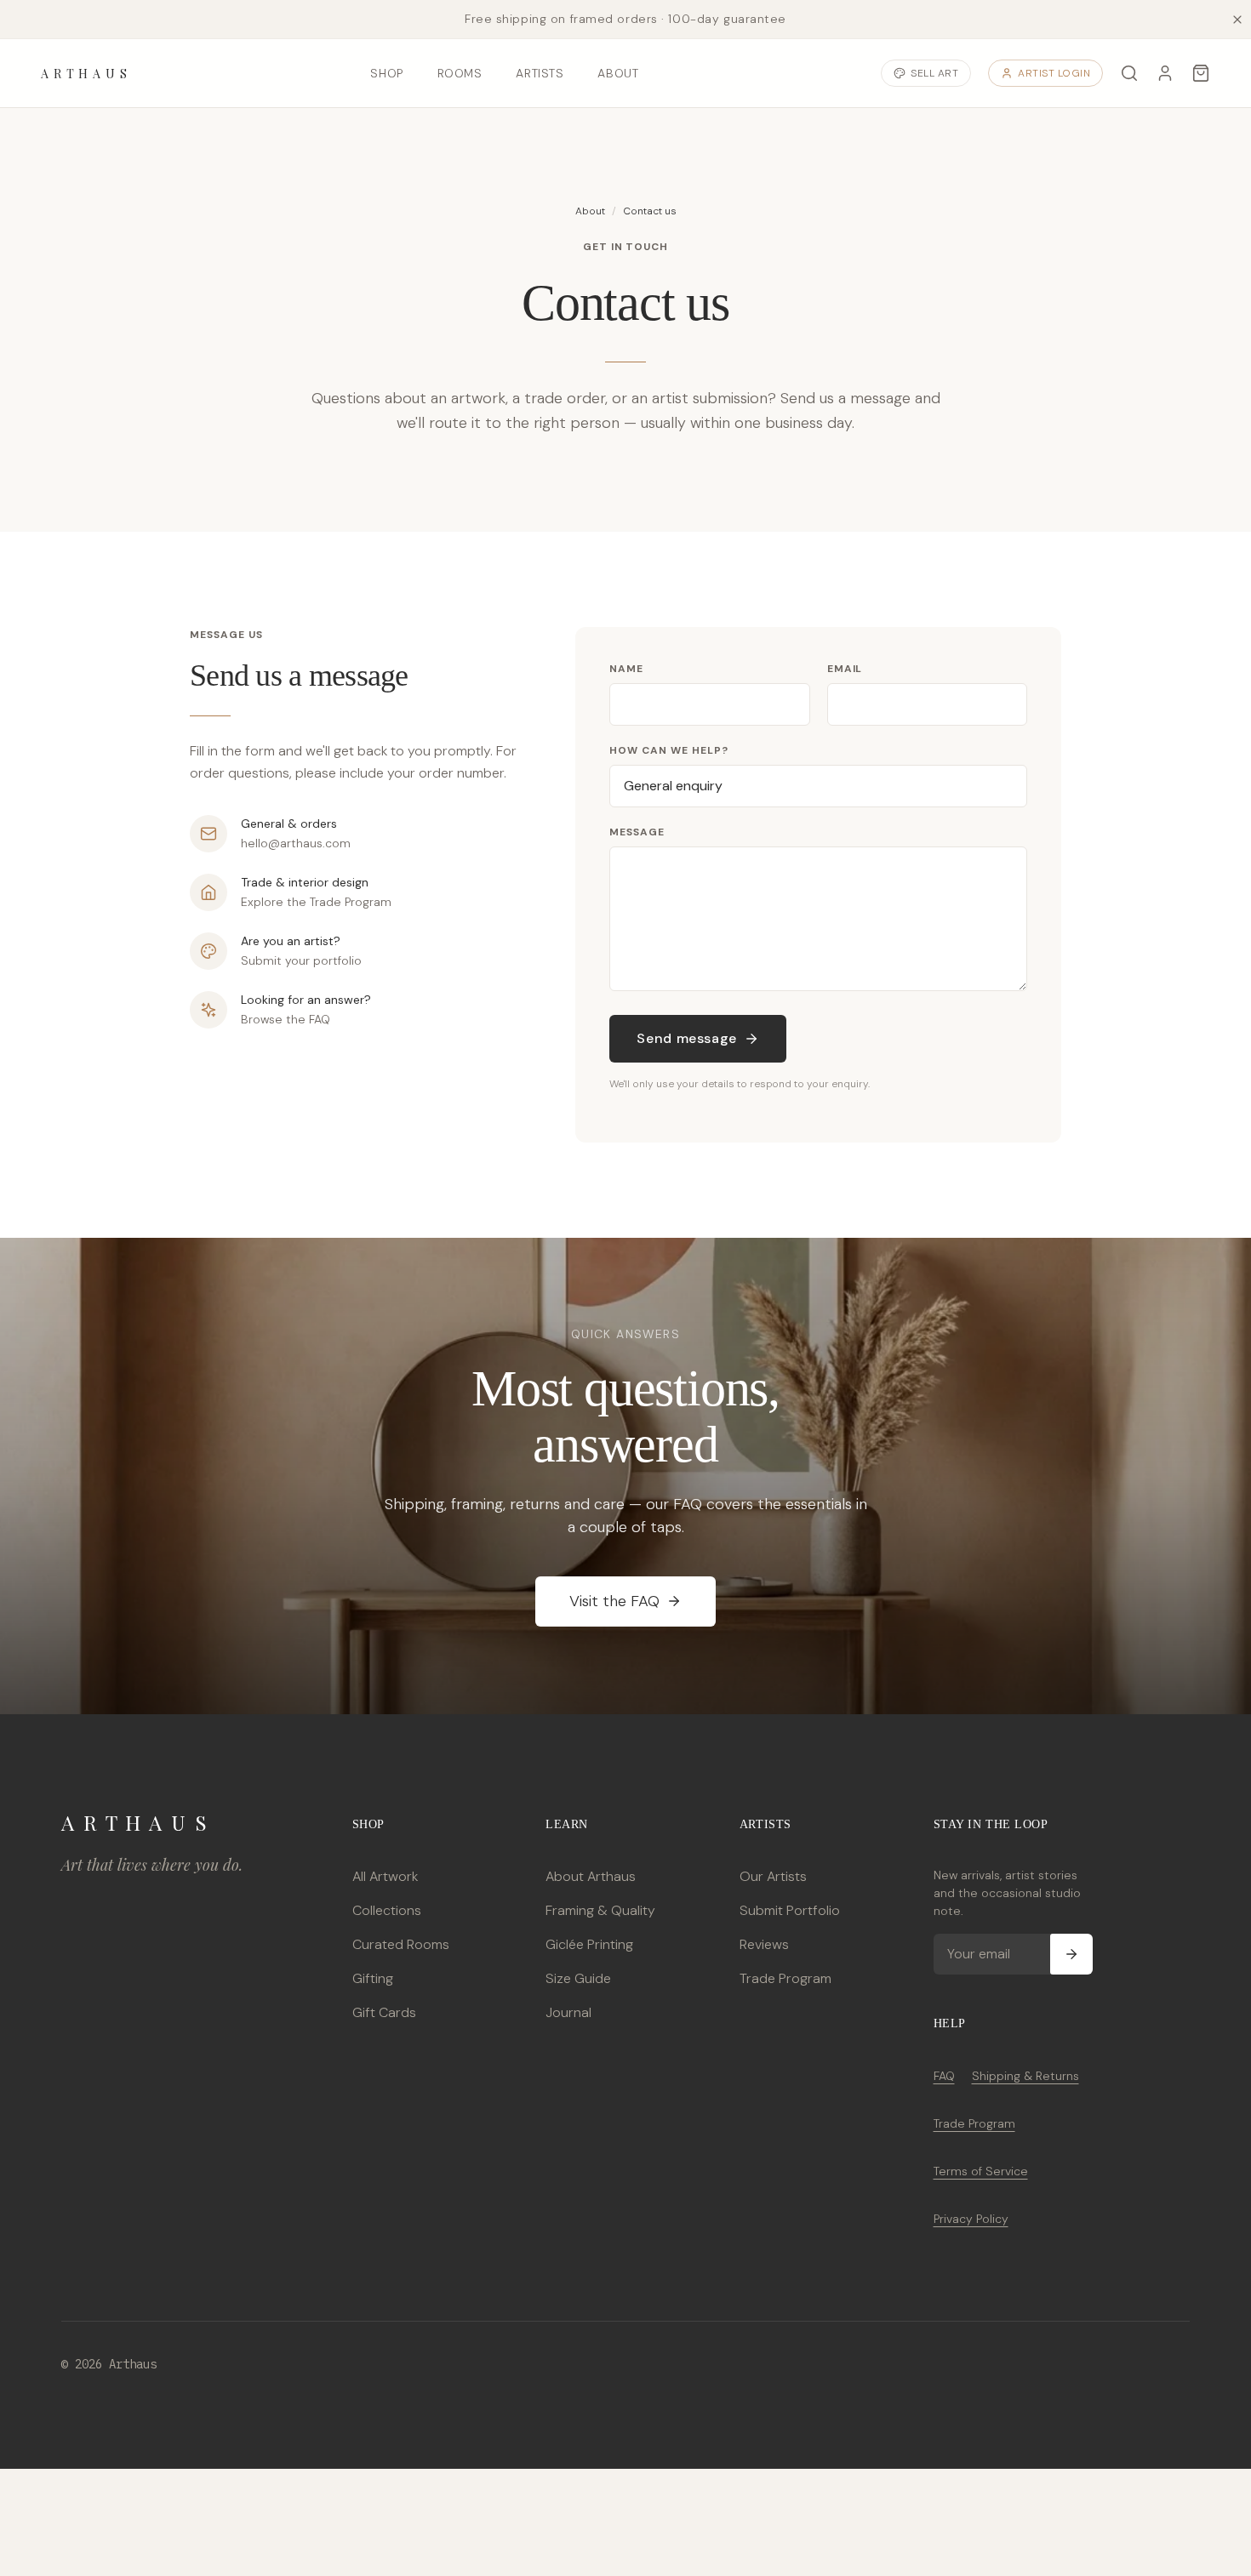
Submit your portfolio (301, 960)
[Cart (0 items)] (1201, 73)
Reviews (764, 1944)
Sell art (934, 73)
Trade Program (785, 1978)
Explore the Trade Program (316, 902)
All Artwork (385, 1876)
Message (637, 832)
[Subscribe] (1071, 1954)
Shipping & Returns (1025, 2076)
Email (845, 669)
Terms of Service (981, 2171)
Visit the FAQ (614, 1601)
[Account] (1165, 73)
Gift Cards (384, 2012)
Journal (568, 2012)
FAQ (944, 2076)
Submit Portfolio (790, 1910)
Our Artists (773, 1876)
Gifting (373, 1978)
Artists (540, 73)
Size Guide (578, 1978)
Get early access (253, 2499)
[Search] (1129, 73)
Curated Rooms (401, 1944)
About (618, 73)
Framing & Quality (600, 1910)
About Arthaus (591, 1876)
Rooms (460, 73)
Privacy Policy (971, 2219)
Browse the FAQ (286, 1019)
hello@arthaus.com (296, 843)
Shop (386, 73)
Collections (387, 1910)
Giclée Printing (589, 1944)
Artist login (1054, 73)
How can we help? (668, 750)
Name (626, 669)
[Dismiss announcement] (1237, 20)
